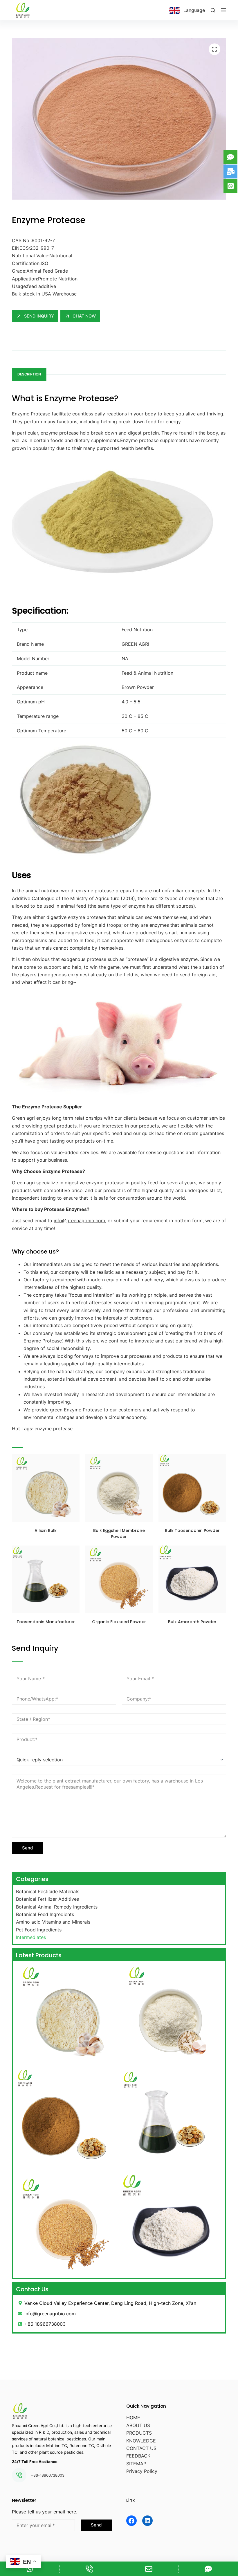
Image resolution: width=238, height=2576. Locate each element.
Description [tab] (29, 374)
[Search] (213, 10)
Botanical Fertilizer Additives (47, 1899)
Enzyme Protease (31, 414)
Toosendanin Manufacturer (46, 1622)
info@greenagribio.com (79, 1221)
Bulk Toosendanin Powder (192, 1530)
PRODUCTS (139, 2433)
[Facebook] (131, 2521)
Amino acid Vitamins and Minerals (53, 1922)
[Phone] (89, 2569)
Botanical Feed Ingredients (45, 1914)
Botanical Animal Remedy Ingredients (57, 1907)
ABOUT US (138, 2425)
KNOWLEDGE (141, 2441)
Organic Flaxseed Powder (119, 1622)
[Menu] (223, 10)
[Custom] (208, 2569)
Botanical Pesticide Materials (48, 1891)
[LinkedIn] (147, 2521)
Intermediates (31, 1937)
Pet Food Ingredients (39, 1930)
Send (27, 1848)
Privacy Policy (142, 2471)
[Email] (149, 2569)
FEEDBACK (138, 2456)
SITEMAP (136, 2464)
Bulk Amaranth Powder (192, 1622)
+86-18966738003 (48, 2475)
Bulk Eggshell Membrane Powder (119, 1534)
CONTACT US (141, 2448)
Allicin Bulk (46, 1530)
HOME (133, 2418)
